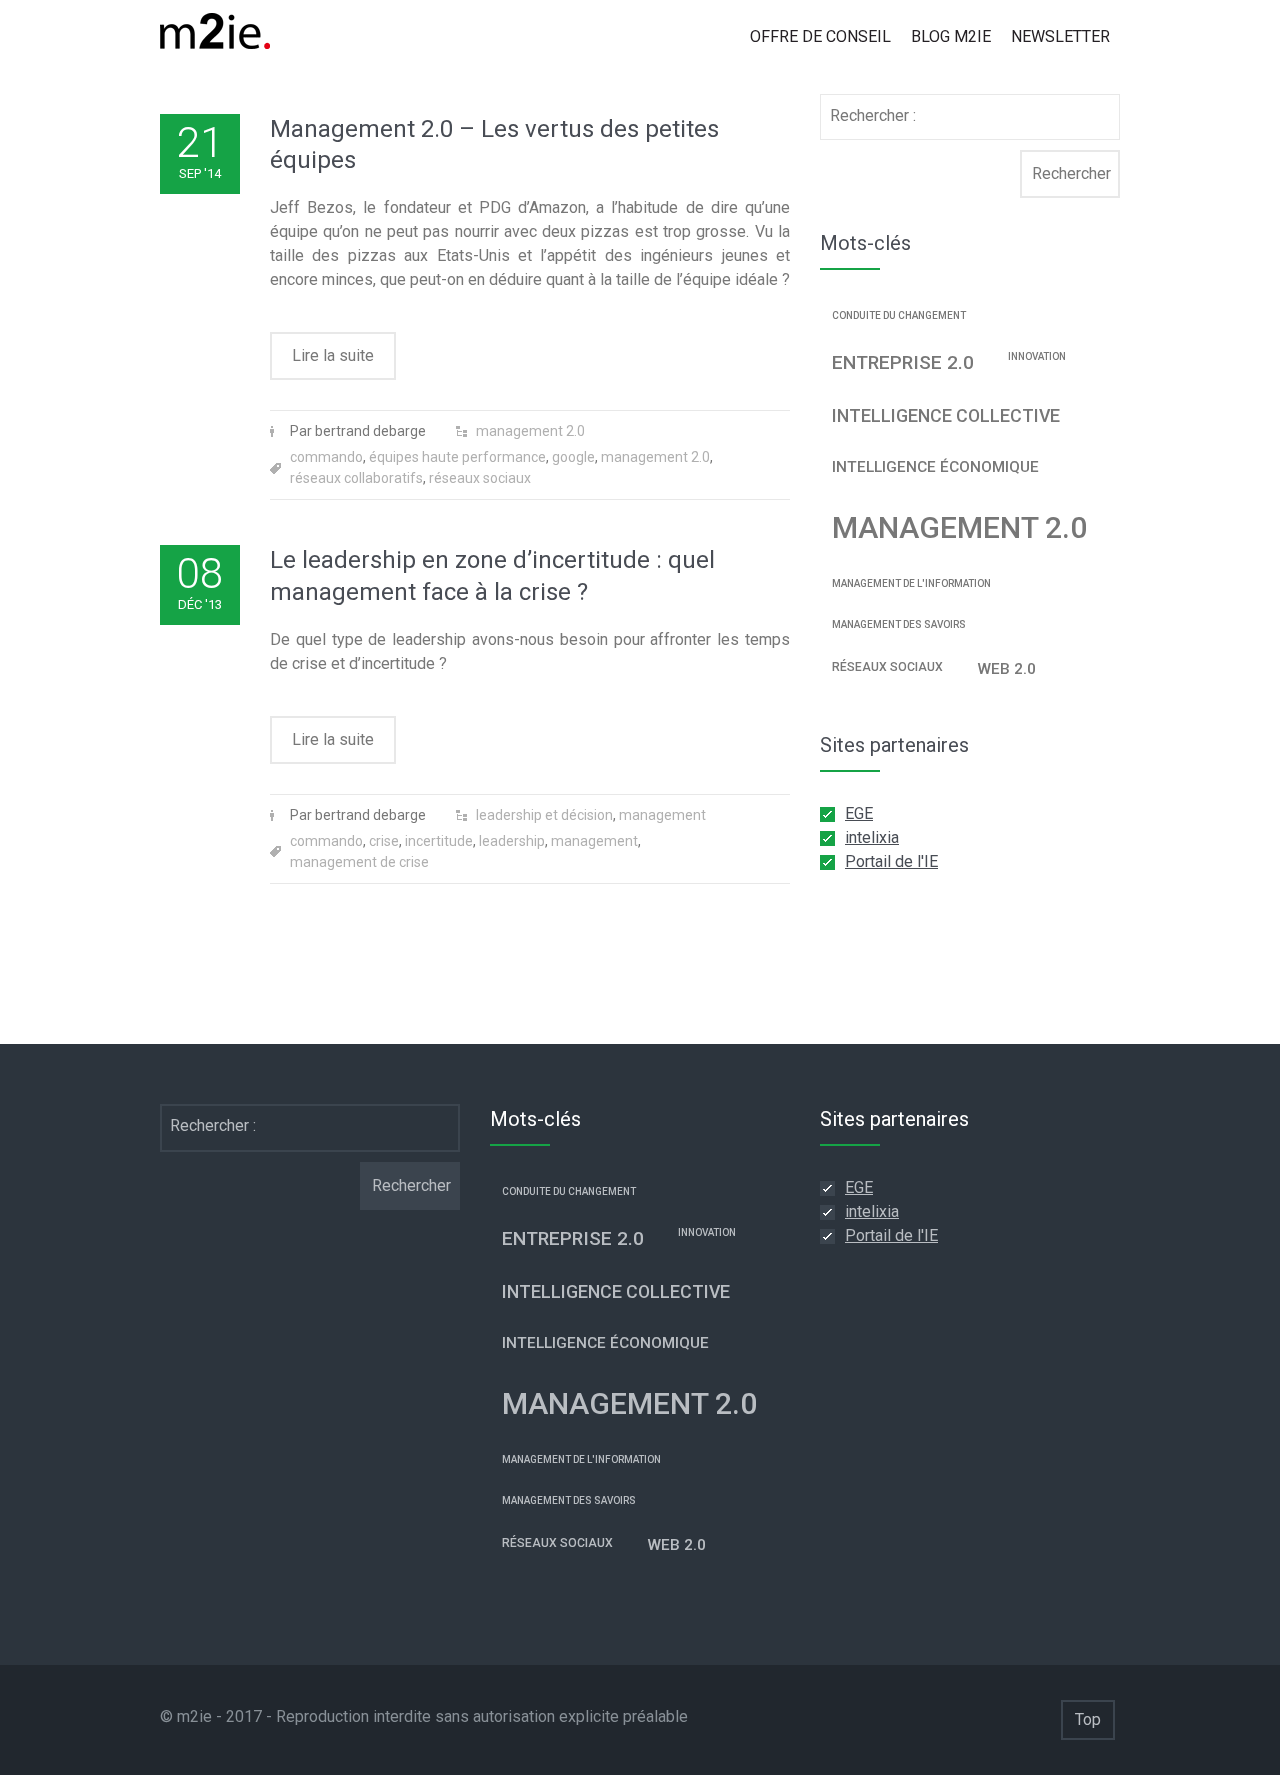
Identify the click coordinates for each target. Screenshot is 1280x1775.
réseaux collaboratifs (356, 478)
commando (326, 457)
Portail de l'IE (891, 861)
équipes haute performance (457, 457)
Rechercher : (873, 115)
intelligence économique (935, 467)
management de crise (359, 862)
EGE (859, 813)
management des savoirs (899, 624)
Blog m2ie (951, 36)
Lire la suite (333, 355)
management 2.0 (530, 431)
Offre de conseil (820, 36)
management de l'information (911, 583)
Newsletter (1060, 36)
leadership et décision (544, 815)
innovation (1037, 356)
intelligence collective (946, 416)
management (662, 815)
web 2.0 (1006, 669)
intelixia (872, 837)
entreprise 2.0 (903, 362)
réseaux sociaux (480, 478)
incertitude (439, 841)
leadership (512, 841)
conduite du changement (899, 315)
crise (384, 841)
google (573, 457)
